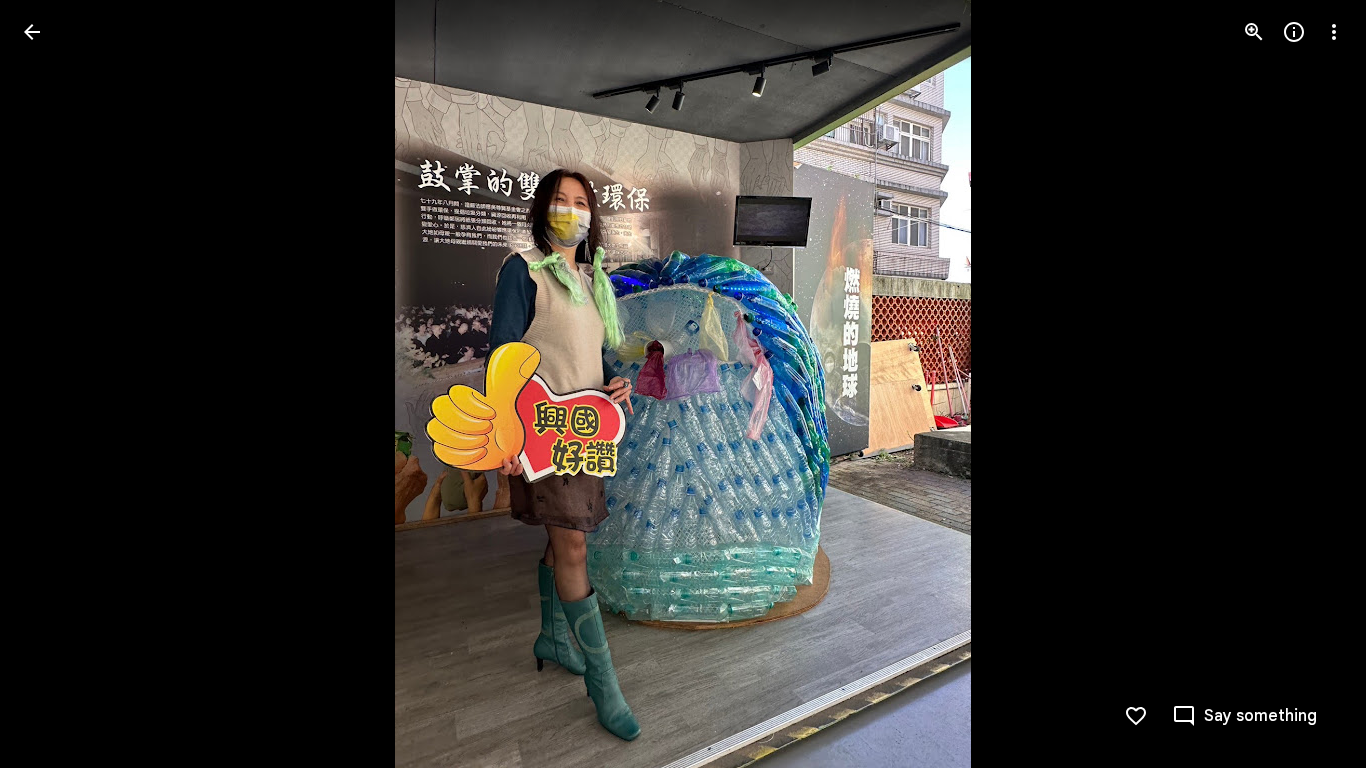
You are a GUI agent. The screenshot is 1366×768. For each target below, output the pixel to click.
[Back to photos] (32, 32)
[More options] (1334, 32)
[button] (56, 384)
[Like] (1136, 716)
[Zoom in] (1254, 32)
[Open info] (1294, 32)
